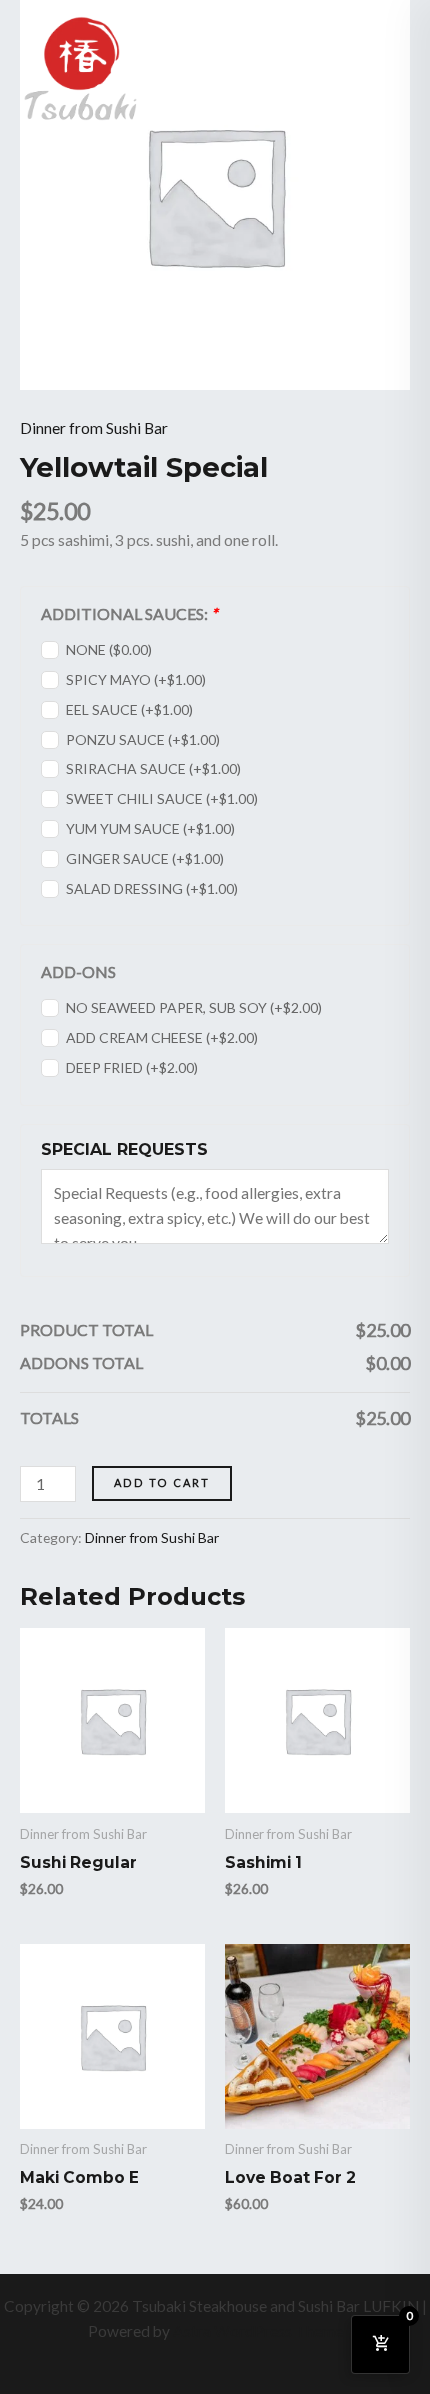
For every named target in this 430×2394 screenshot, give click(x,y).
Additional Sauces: (129, 613)
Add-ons (78, 971)
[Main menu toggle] (389, 68)
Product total (86, 1329)
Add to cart (162, 1482)
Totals (49, 1417)
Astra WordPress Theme (258, 2331)
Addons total (81, 1362)
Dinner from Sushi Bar (94, 428)
